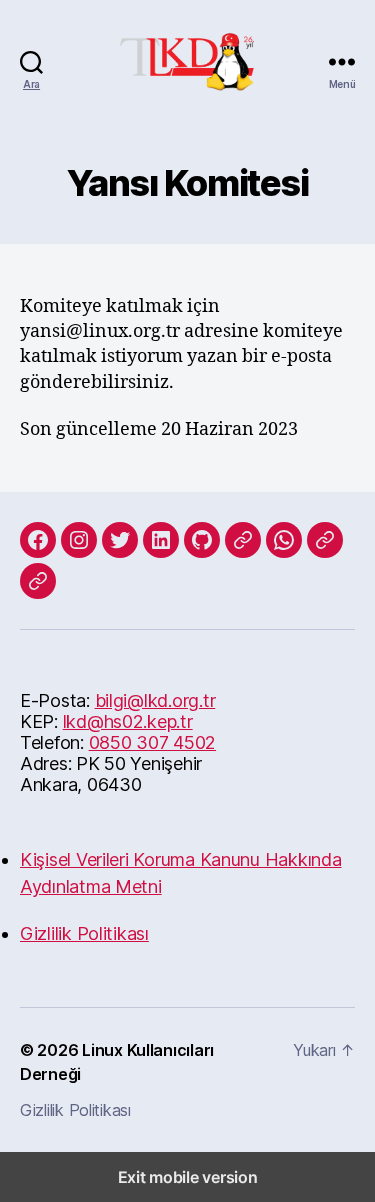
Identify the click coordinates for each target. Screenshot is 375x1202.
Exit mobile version (188, 1177)
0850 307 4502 (153, 742)
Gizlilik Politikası (84, 933)
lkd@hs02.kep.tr (128, 721)
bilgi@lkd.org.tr (155, 700)
